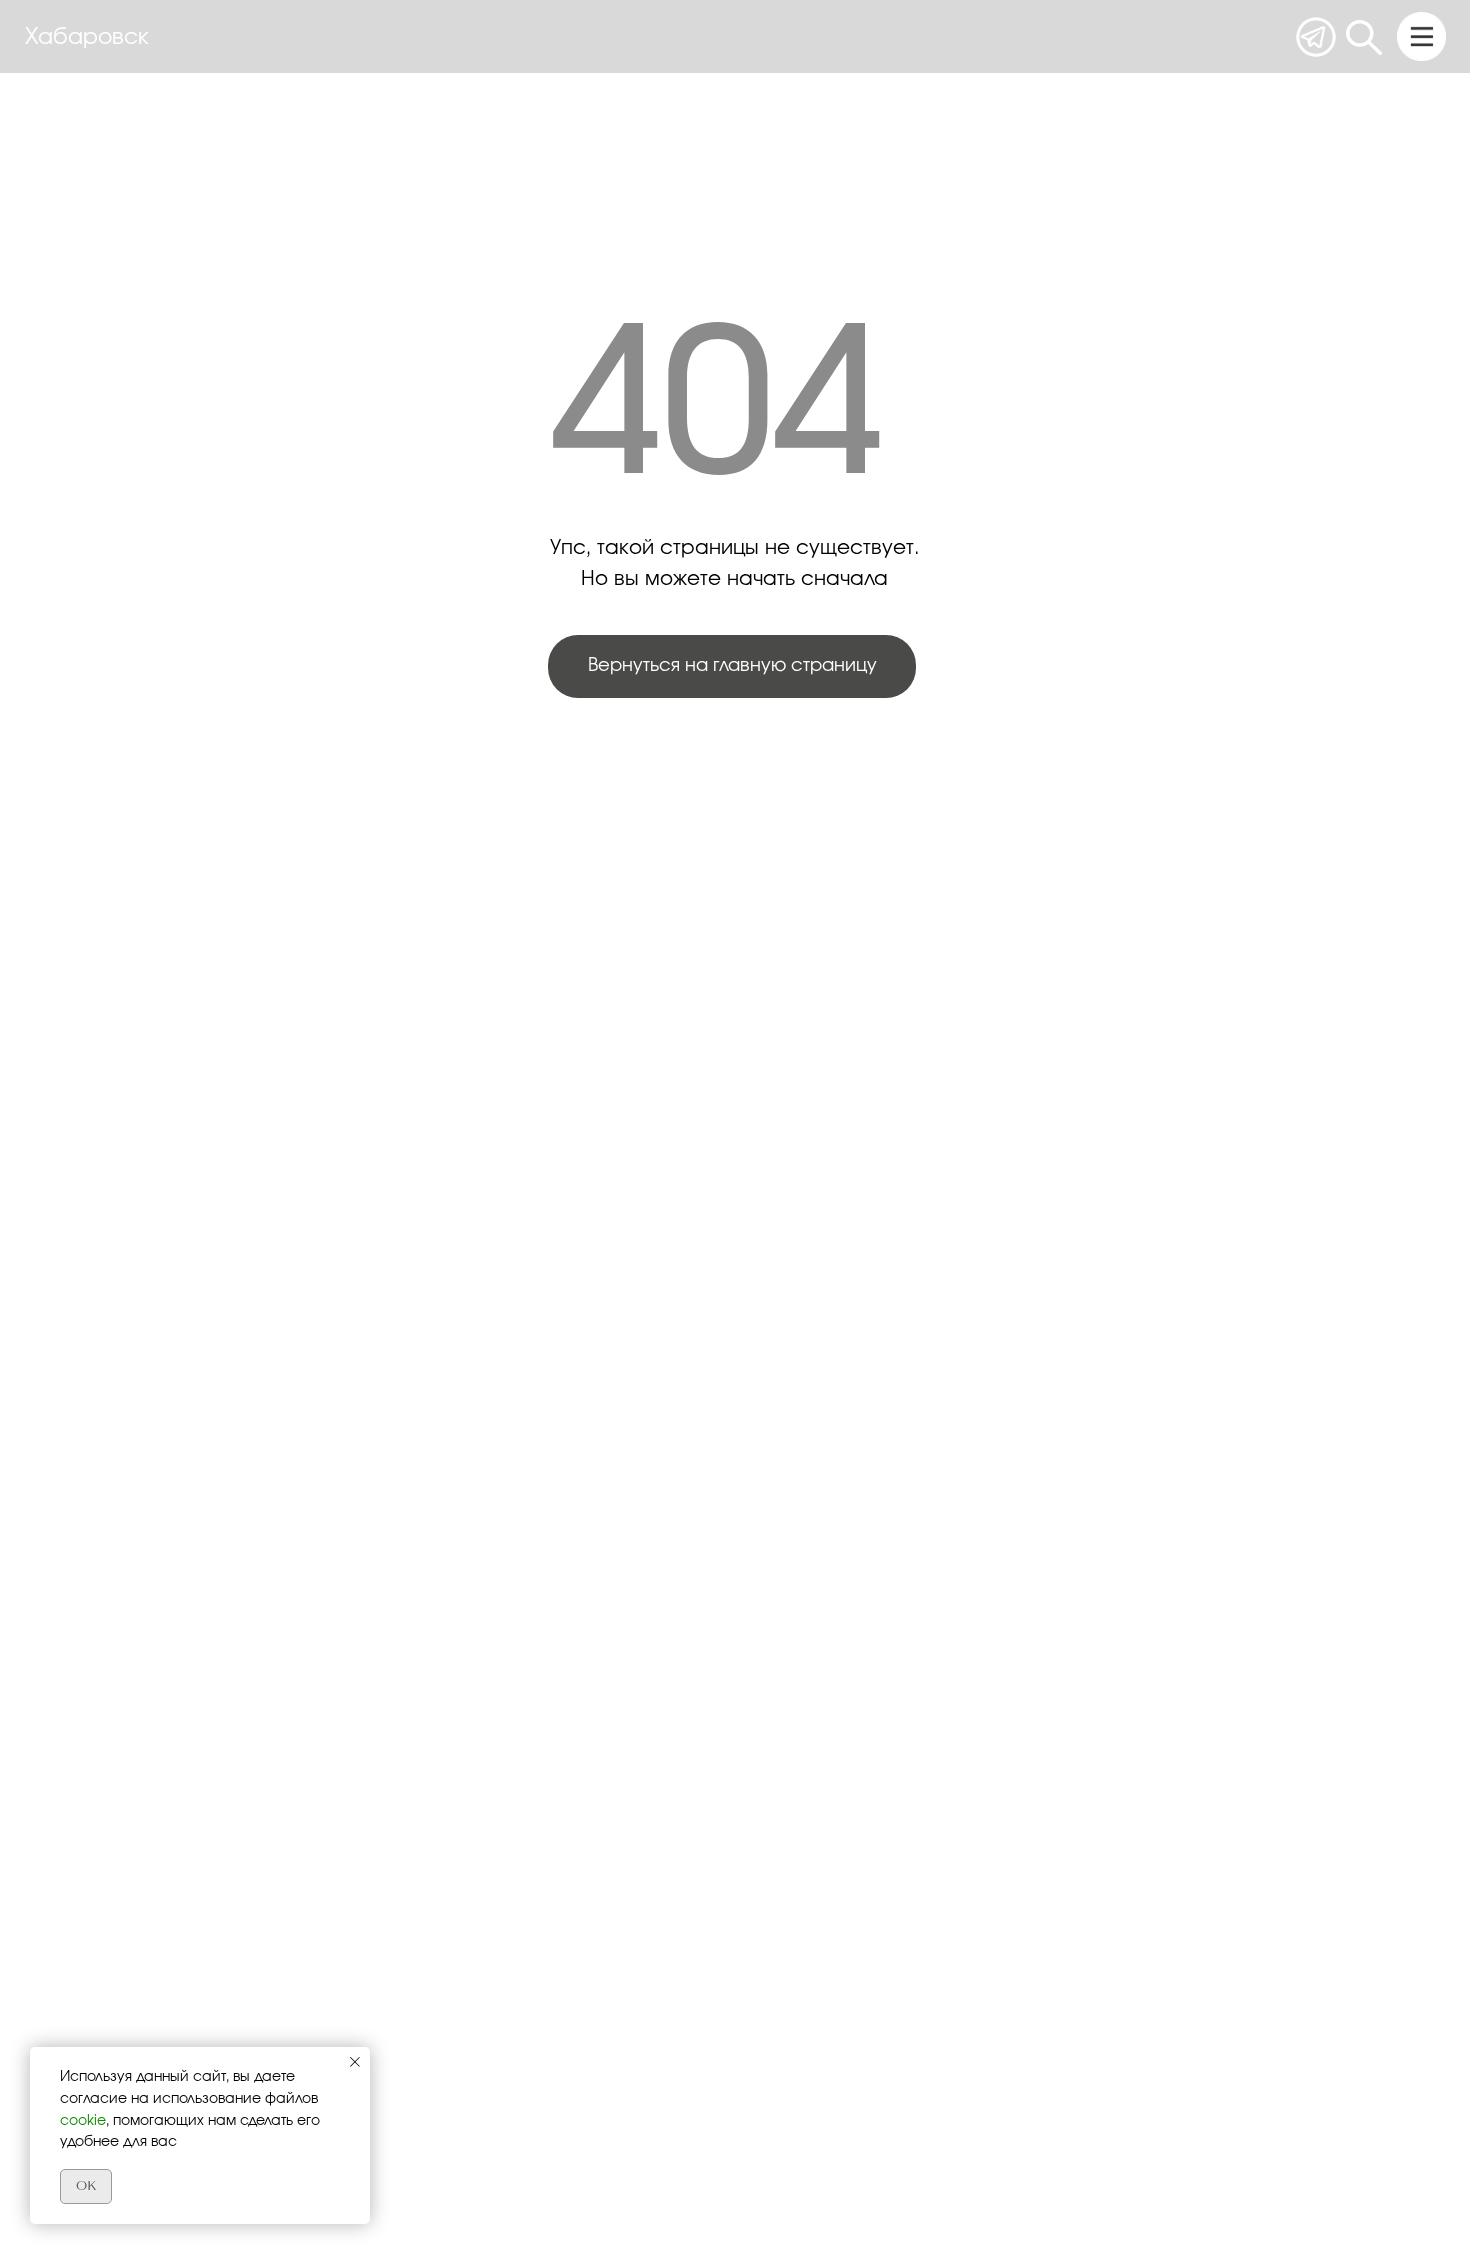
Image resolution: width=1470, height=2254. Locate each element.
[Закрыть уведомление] (355, 2062)
